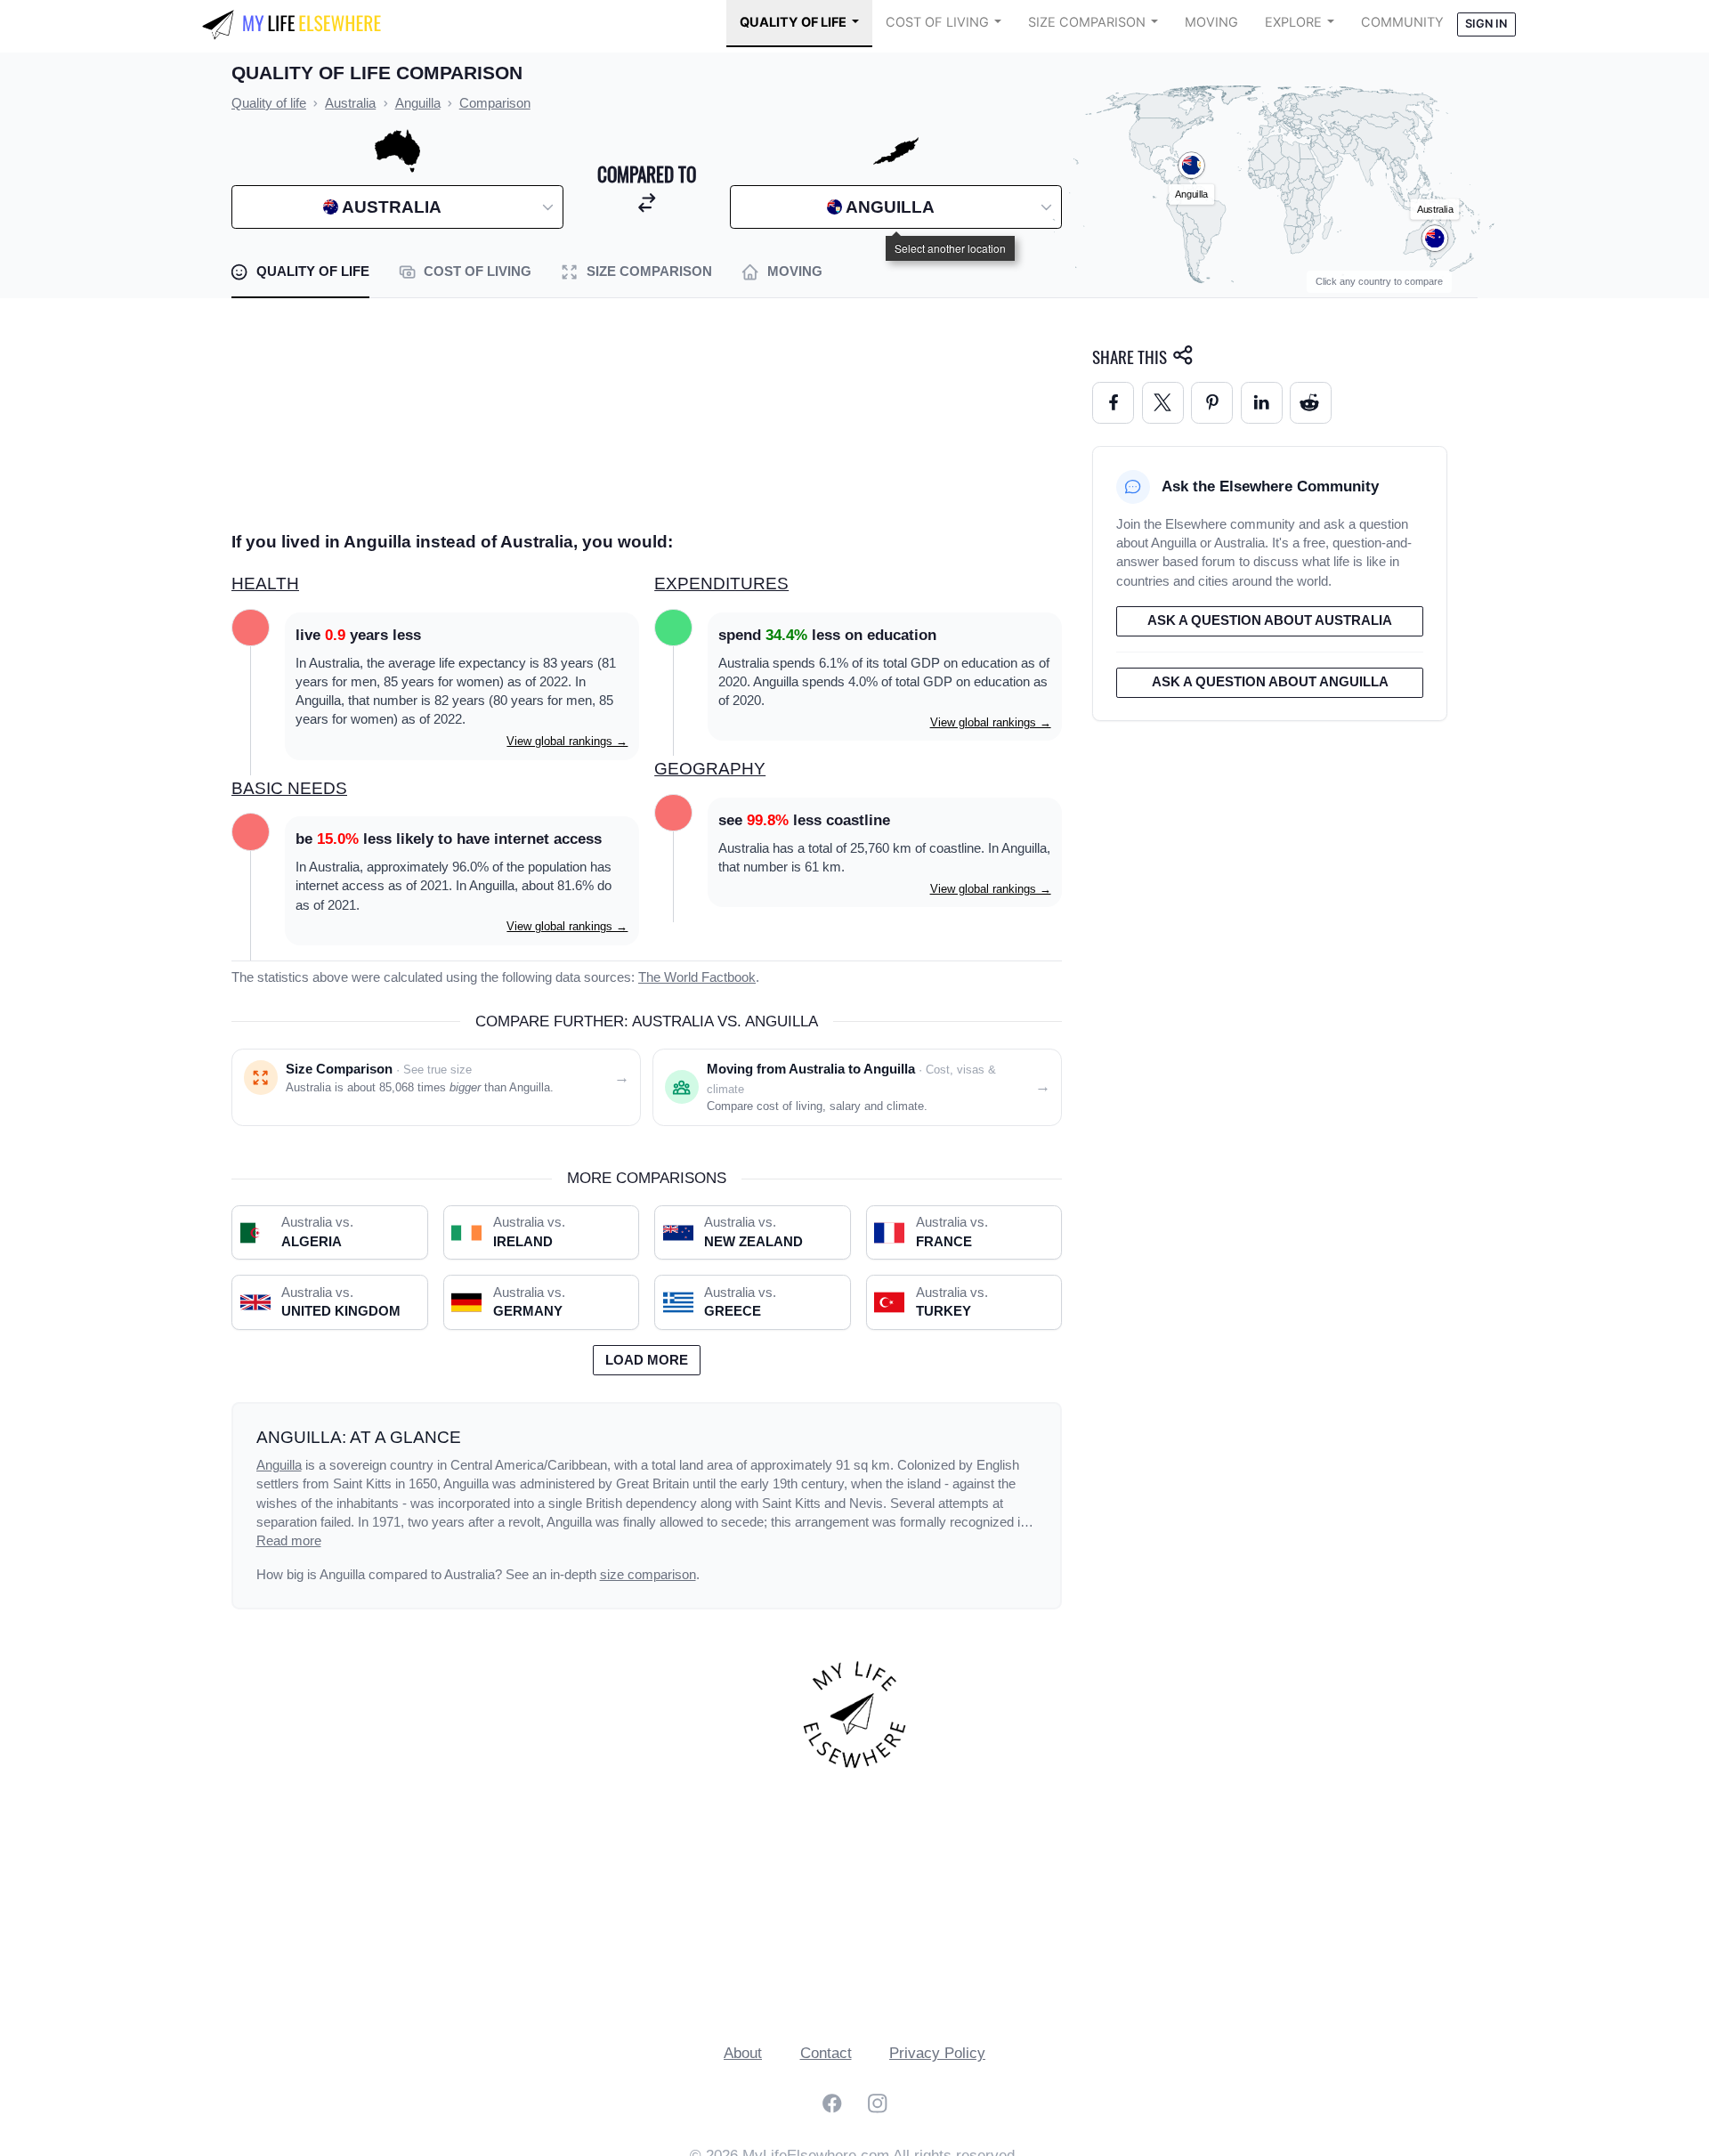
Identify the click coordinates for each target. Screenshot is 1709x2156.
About (743, 2053)
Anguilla (279, 1465)
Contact (826, 2053)
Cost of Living (937, 22)
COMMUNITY (1402, 22)
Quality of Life (793, 22)
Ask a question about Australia (1270, 620)
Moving (1211, 22)
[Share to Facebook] (1113, 403)
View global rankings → (567, 741)
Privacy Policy (937, 2053)
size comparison (648, 1575)
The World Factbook (697, 977)
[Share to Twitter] (1163, 403)
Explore (1293, 22)
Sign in (1486, 24)
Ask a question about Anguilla (1270, 682)
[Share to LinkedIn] (1262, 403)
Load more (647, 1360)
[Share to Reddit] (1311, 403)
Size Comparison (1087, 22)
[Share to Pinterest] (1212, 403)
